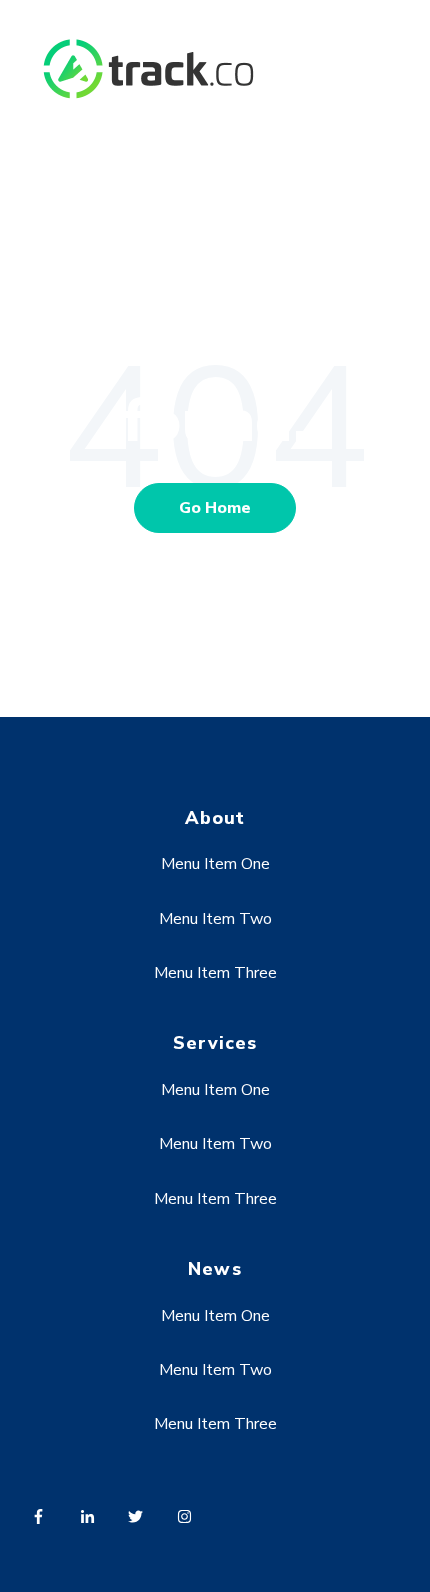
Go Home (215, 508)
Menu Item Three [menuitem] (215, 973)
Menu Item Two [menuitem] (215, 919)
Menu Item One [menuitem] (215, 864)
